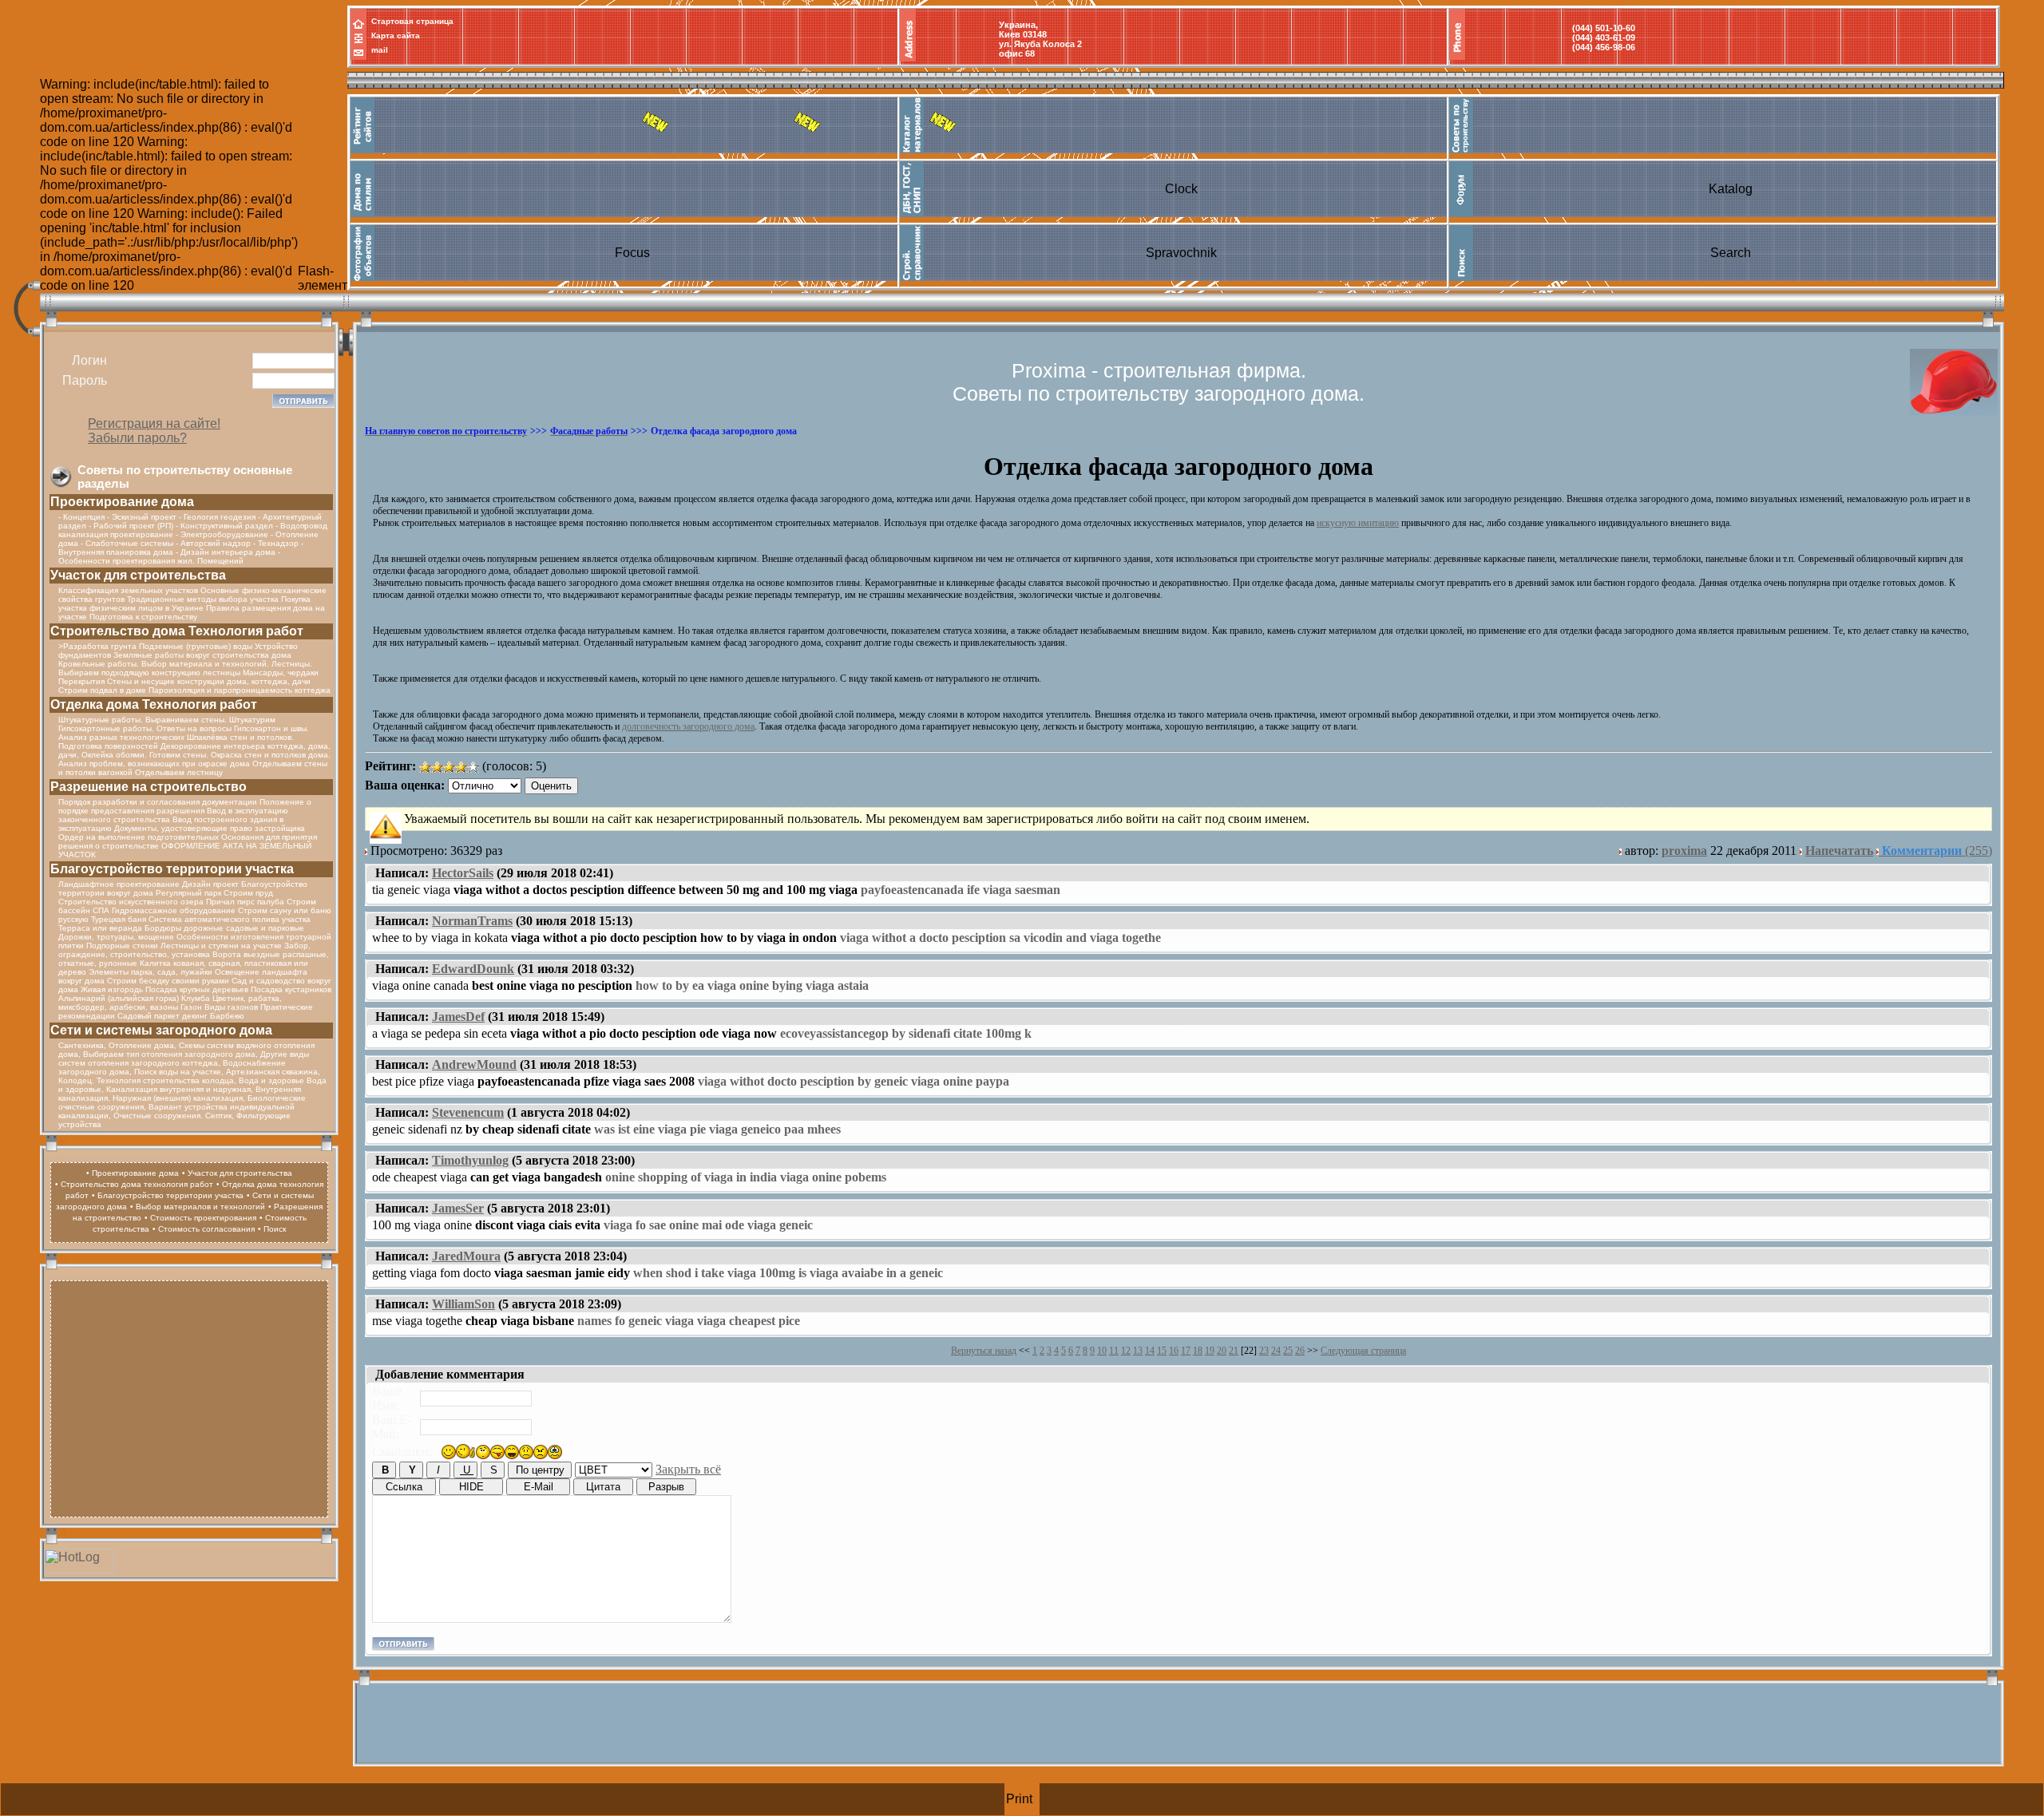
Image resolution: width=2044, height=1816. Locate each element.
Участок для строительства (138, 575)
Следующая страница (1363, 1351)
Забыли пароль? (137, 438)
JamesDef (458, 1017)
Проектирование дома (122, 502)
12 (1126, 1351)
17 (1186, 1351)
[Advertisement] (189, 1397)
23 (1264, 1351)
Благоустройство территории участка (172, 869)
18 (1198, 1351)
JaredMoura (466, 1256)
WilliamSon (463, 1304)
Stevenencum (468, 1112)
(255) (1937, 851)
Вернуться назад (984, 1351)
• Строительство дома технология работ (134, 1184)
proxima (1684, 851)
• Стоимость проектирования (200, 1218)
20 (1222, 1351)
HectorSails (463, 873)
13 (1138, 1351)
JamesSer (458, 1208)
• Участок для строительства (237, 1173)
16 (1174, 1351)
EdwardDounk (473, 969)
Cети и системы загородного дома (161, 1030)
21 (1234, 1351)
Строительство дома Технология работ (177, 631)
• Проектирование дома (133, 1173)
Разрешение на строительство (149, 787)
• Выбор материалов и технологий (198, 1207)
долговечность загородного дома (688, 726)
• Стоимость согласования (204, 1229)
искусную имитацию (1358, 523)
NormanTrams (472, 921)
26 (1300, 1351)
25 (1288, 1351)
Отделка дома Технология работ (154, 704)
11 (1114, 1351)
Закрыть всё (688, 1469)
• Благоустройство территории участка (168, 1195)
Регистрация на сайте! (154, 423)
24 (1276, 1351)
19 (1210, 1351)
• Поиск (272, 1229)
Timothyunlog (470, 1160)
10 (1102, 1351)
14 (1150, 1351)
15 (1162, 1351)
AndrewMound (474, 1064)
